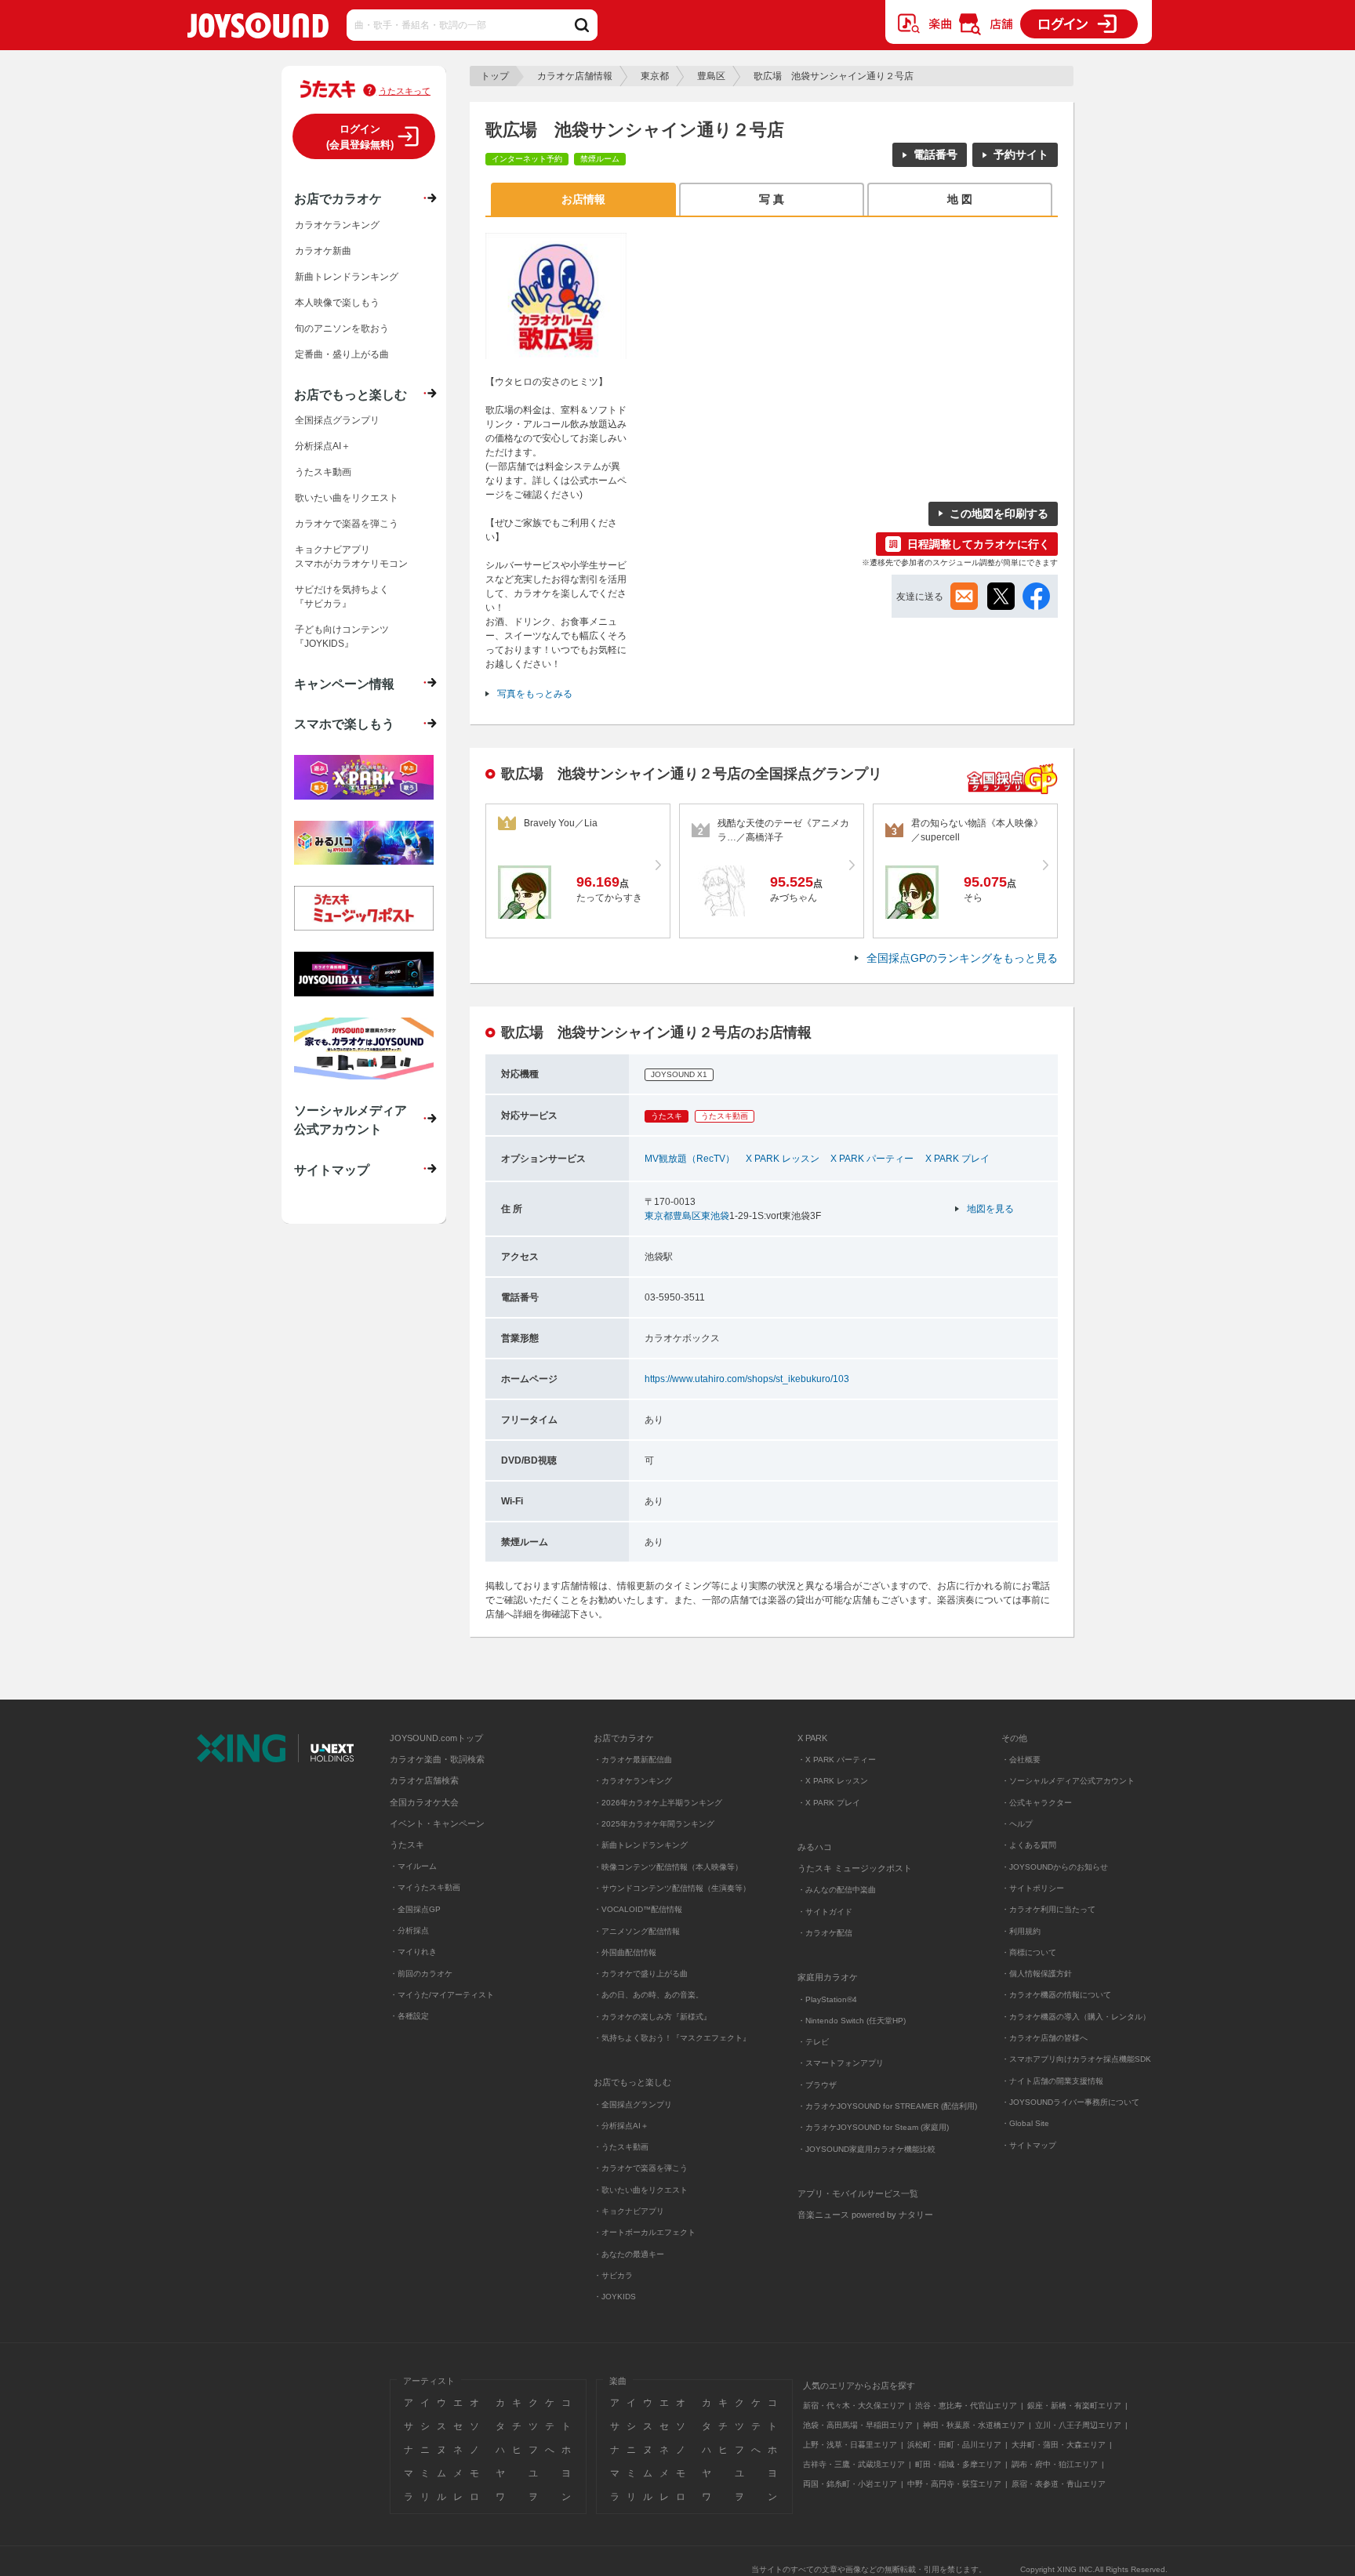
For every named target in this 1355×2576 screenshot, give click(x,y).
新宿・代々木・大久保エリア (854, 2405)
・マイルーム (413, 1866)
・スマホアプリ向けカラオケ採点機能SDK (1076, 2059)
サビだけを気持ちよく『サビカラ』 (342, 597)
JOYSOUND (258, 29)
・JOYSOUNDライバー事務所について (1070, 2102)
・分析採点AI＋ (621, 2126)
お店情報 (583, 199)
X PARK (812, 1738)
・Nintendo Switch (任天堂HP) (852, 2021)
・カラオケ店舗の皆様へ (1044, 2038)
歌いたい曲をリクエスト (347, 498)
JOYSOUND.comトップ (436, 1738)
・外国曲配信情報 (625, 1952)
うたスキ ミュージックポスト (855, 1868)
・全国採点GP (415, 1909)
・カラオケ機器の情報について (1056, 1995)
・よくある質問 (1030, 1845)
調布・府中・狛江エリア (1055, 2464)
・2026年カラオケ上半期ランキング (658, 1803)
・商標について (1029, 1952)
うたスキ (407, 1845)
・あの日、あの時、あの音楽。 (648, 1995)
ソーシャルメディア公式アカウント (351, 1119)
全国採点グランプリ (337, 420)
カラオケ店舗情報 (575, 76)
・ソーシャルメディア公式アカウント (1068, 1781)
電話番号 (935, 154)
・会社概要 (1021, 1760)
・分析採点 (409, 1930)
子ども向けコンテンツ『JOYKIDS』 (342, 637)
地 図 (960, 199)
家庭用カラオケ (828, 1977)
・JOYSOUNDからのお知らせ (1055, 1867)
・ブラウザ (817, 2085)
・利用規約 (1021, 1931)
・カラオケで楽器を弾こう (641, 2168)
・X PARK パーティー (837, 1760)
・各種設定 (409, 2016)
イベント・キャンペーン (437, 1823)
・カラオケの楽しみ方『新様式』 (652, 2017)
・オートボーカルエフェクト (645, 2232)
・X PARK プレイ (829, 1803)
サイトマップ (332, 1170)
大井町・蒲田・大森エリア (1059, 2445)
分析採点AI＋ (323, 446)
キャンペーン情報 (344, 684)
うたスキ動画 (323, 472)
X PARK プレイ (957, 1159)
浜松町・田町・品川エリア (954, 2445)
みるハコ (815, 1847)
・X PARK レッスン (833, 1781)
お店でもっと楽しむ (351, 394)
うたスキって (405, 91)
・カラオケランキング (633, 1781)
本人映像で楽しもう (337, 303)
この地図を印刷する (999, 513)
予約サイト (1021, 154)
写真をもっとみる (535, 694)
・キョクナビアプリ (629, 2211)
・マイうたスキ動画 (425, 1887)
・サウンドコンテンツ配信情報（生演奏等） (672, 1888)
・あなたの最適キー (629, 2254)
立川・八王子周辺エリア (1078, 2425)
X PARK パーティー (872, 1159)
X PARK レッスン (783, 1159)
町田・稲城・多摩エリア (958, 2464)
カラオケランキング (337, 225)
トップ (495, 76)
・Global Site (1025, 2123)
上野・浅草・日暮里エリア (850, 2445)
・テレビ (813, 2042)
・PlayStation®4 (827, 1999)
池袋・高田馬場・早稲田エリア (858, 2425)
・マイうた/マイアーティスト (442, 1995)
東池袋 (715, 1216)
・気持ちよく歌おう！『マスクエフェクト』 (672, 2038)
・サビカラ (613, 2275)
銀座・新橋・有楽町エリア (1074, 2405)
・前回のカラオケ (421, 1974)
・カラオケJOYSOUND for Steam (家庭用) (873, 2127)
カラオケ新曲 (323, 251)
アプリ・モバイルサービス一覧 (858, 2193)
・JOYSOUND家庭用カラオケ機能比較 (866, 2149)
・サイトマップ (1029, 2145)
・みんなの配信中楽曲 (837, 1890)
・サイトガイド (825, 1912)
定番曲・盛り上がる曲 (342, 354)
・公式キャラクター (1037, 1803)
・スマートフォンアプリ (841, 2063)
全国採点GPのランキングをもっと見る (962, 958)
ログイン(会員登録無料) (360, 137)
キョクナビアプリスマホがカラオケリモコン (351, 557)
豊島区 (711, 76)
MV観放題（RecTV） (690, 1159)
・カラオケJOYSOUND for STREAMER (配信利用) (887, 2106)
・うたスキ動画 (621, 2147)
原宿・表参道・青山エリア (1059, 2484)
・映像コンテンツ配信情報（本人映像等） (668, 1867)
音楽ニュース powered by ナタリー (865, 2215)
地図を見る (990, 1209)
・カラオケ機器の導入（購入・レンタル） (1076, 2017)
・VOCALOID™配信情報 (638, 1909)
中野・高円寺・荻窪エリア (954, 2484)
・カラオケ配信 (825, 1933)
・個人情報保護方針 (1037, 1974)
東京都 (655, 76)
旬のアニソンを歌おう (342, 328)
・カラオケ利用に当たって (1048, 1909)
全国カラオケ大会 (424, 1802)
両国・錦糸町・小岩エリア (850, 2484)
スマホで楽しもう (344, 724)
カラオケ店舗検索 (424, 1780)
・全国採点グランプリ (633, 2104)
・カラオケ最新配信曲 (633, 1760)
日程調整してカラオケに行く (979, 544)
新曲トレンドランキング (347, 277)
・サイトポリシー (1033, 1888)
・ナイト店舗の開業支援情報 (1052, 2081)
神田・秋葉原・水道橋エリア (974, 2425)
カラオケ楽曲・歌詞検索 (437, 1759)
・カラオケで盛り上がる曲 (641, 1974)
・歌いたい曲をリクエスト (641, 2190)
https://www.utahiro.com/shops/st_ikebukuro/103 (747, 1379)
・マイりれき (413, 1952)
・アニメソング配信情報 (637, 1931)
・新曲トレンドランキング (641, 1845)
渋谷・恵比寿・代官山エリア (966, 2405)
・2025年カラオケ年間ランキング (654, 1824)
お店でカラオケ (338, 198)
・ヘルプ (1017, 1824)
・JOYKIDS (615, 2297)
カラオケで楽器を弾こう (347, 524)
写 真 (772, 199)
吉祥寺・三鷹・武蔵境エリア (854, 2464)
